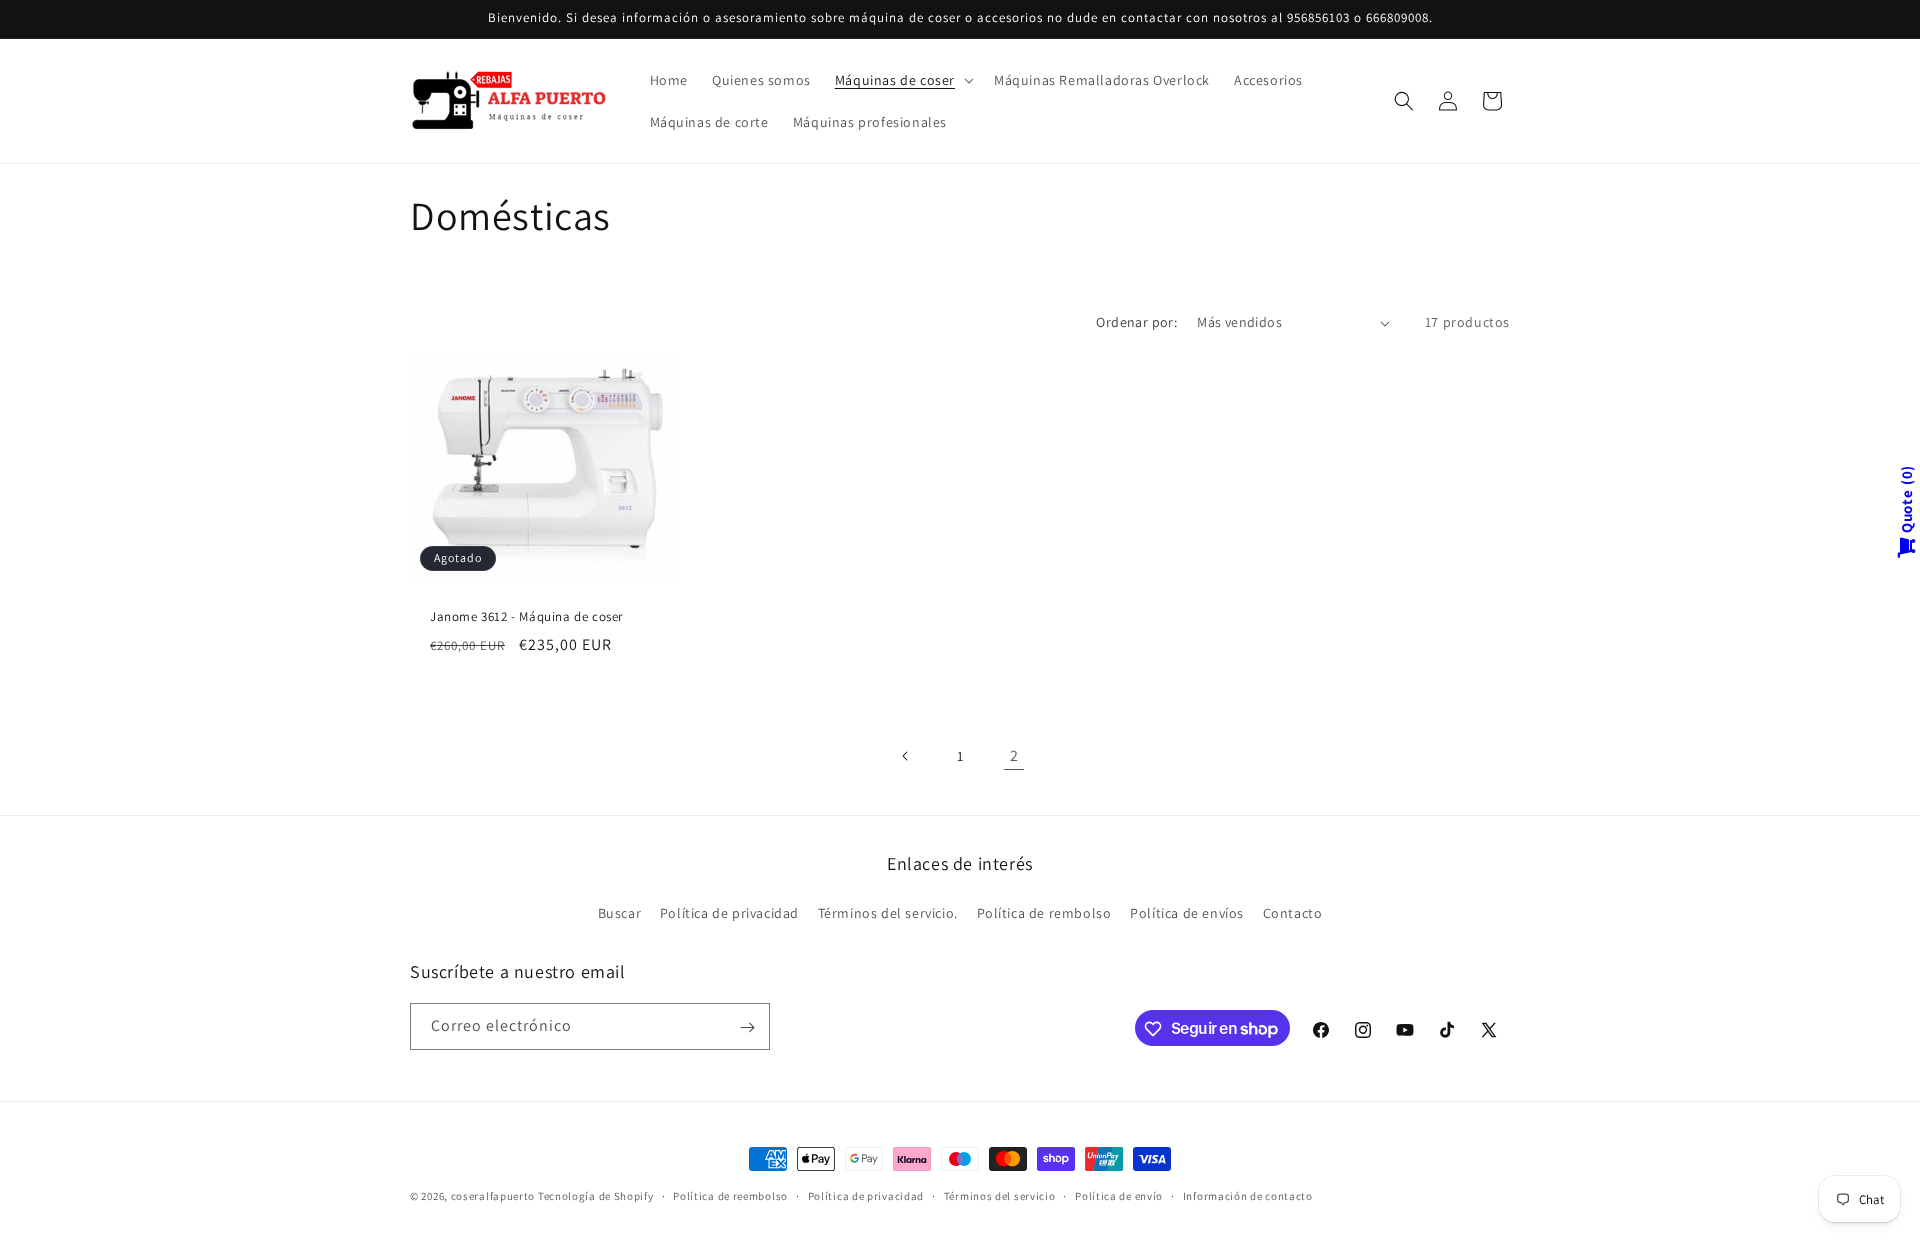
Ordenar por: (1136, 322)
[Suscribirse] (747, 1027)
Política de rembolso (1044, 912)
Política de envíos (1187, 912)
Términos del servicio (1000, 1195)
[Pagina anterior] (906, 756)
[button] (902, 80)
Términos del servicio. (888, 912)
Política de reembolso (730, 1195)
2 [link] (1014, 755)
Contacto (1293, 912)
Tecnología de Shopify (596, 1196)
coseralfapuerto (493, 1196)
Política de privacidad (729, 912)
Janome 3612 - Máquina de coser (526, 618)
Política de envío (1119, 1195)
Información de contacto (1248, 1195)
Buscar (620, 912)
